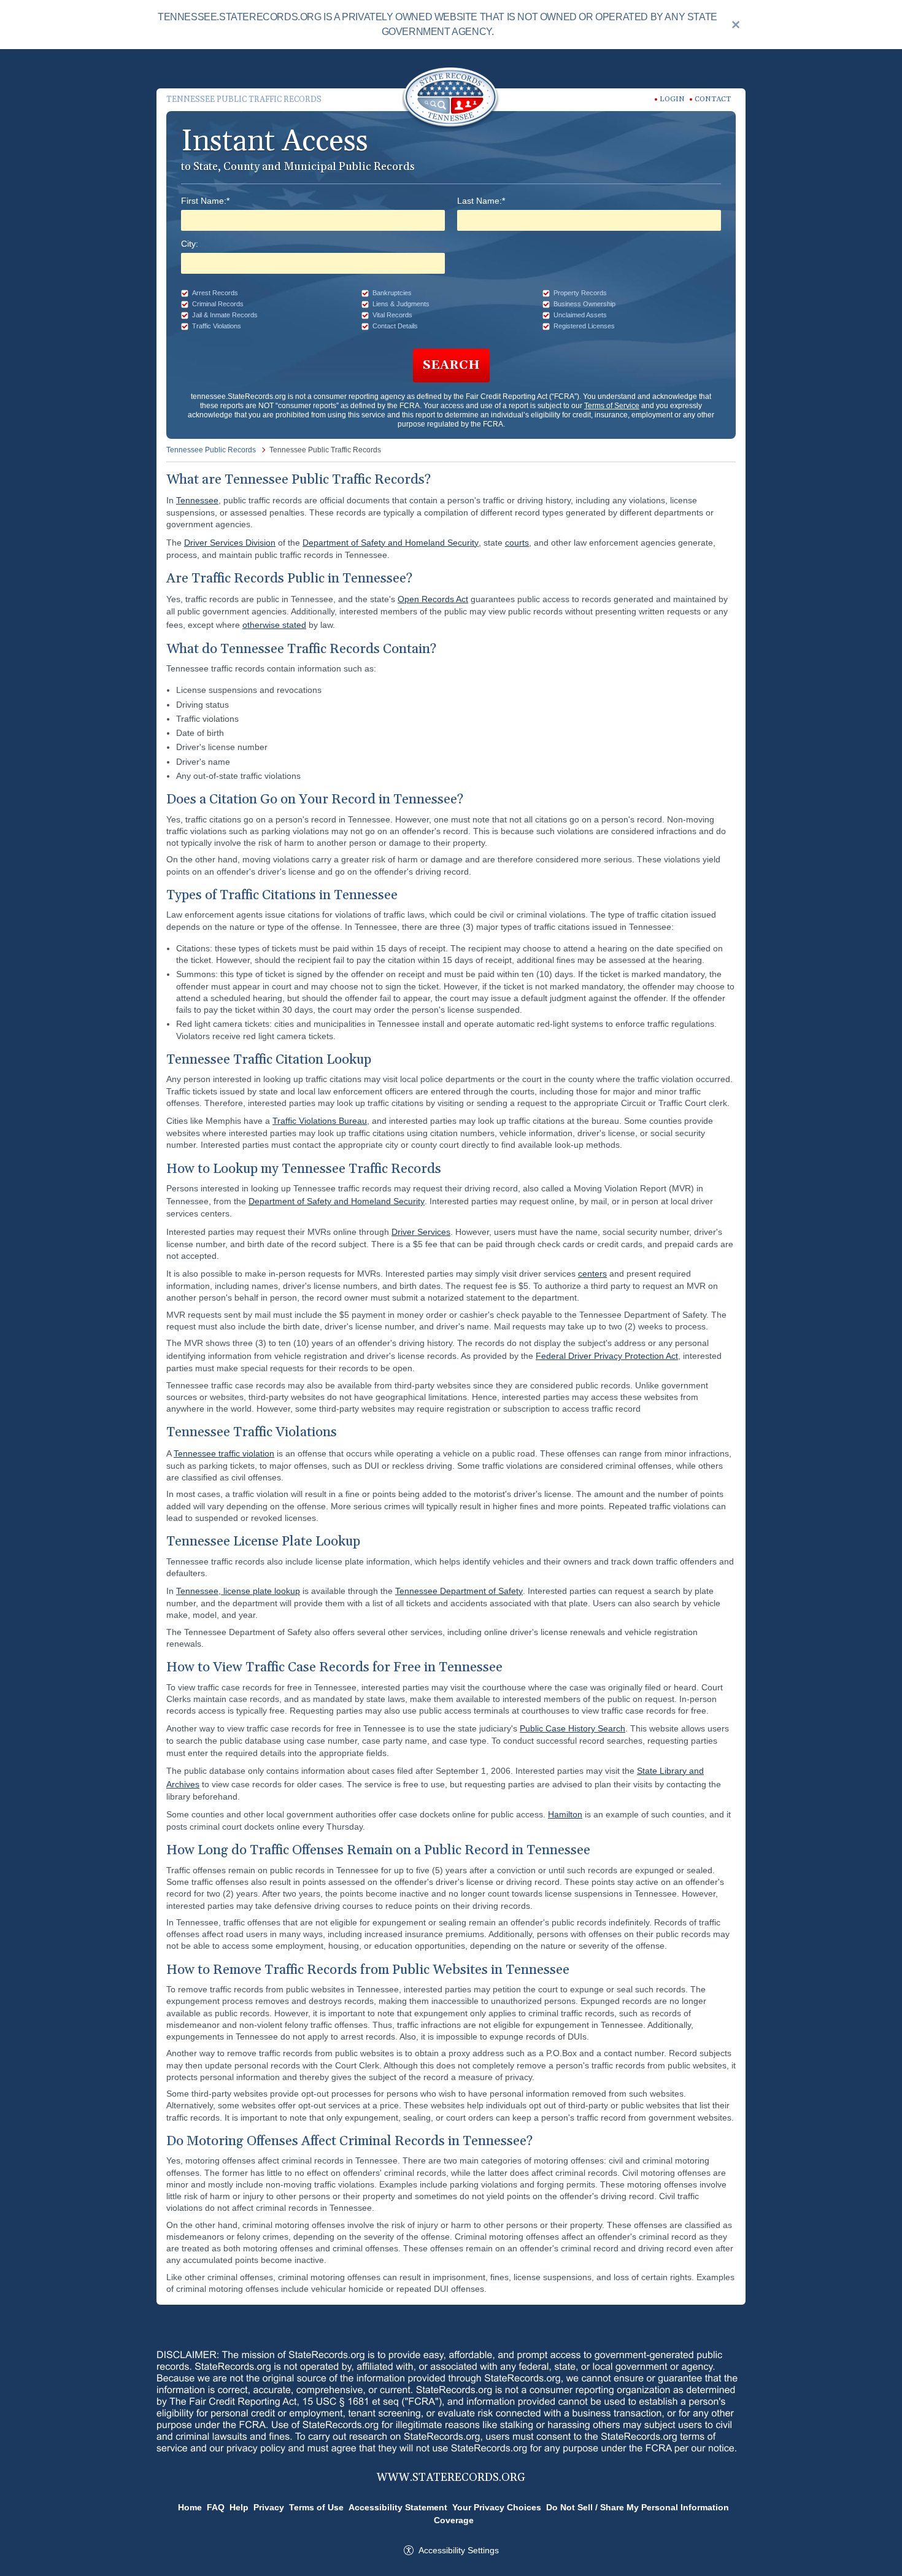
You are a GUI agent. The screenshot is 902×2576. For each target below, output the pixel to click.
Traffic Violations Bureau (320, 1121)
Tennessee (197, 500)
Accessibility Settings (459, 2550)
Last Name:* (481, 201)
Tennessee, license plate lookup (238, 1591)
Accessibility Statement (398, 2507)
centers (592, 1274)
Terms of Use (316, 2507)
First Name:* (205, 201)
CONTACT (713, 99)
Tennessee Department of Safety (459, 1591)
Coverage (454, 2520)
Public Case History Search (572, 1728)
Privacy (269, 2507)
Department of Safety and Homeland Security (391, 543)
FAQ (216, 2507)
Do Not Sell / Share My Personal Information (638, 2507)
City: (190, 244)
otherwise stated (274, 625)
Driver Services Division (230, 543)
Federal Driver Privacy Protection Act (607, 1356)
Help (239, 2507)
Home (190, 2507)
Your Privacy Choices (497, 2507)
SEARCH (451, 365)
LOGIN (672, 99)
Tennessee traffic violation (224, 1453)
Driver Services (421, 1232)
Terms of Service (612, 406)
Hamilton (565, 1814)
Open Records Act (433, 599)
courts (517, 543)
